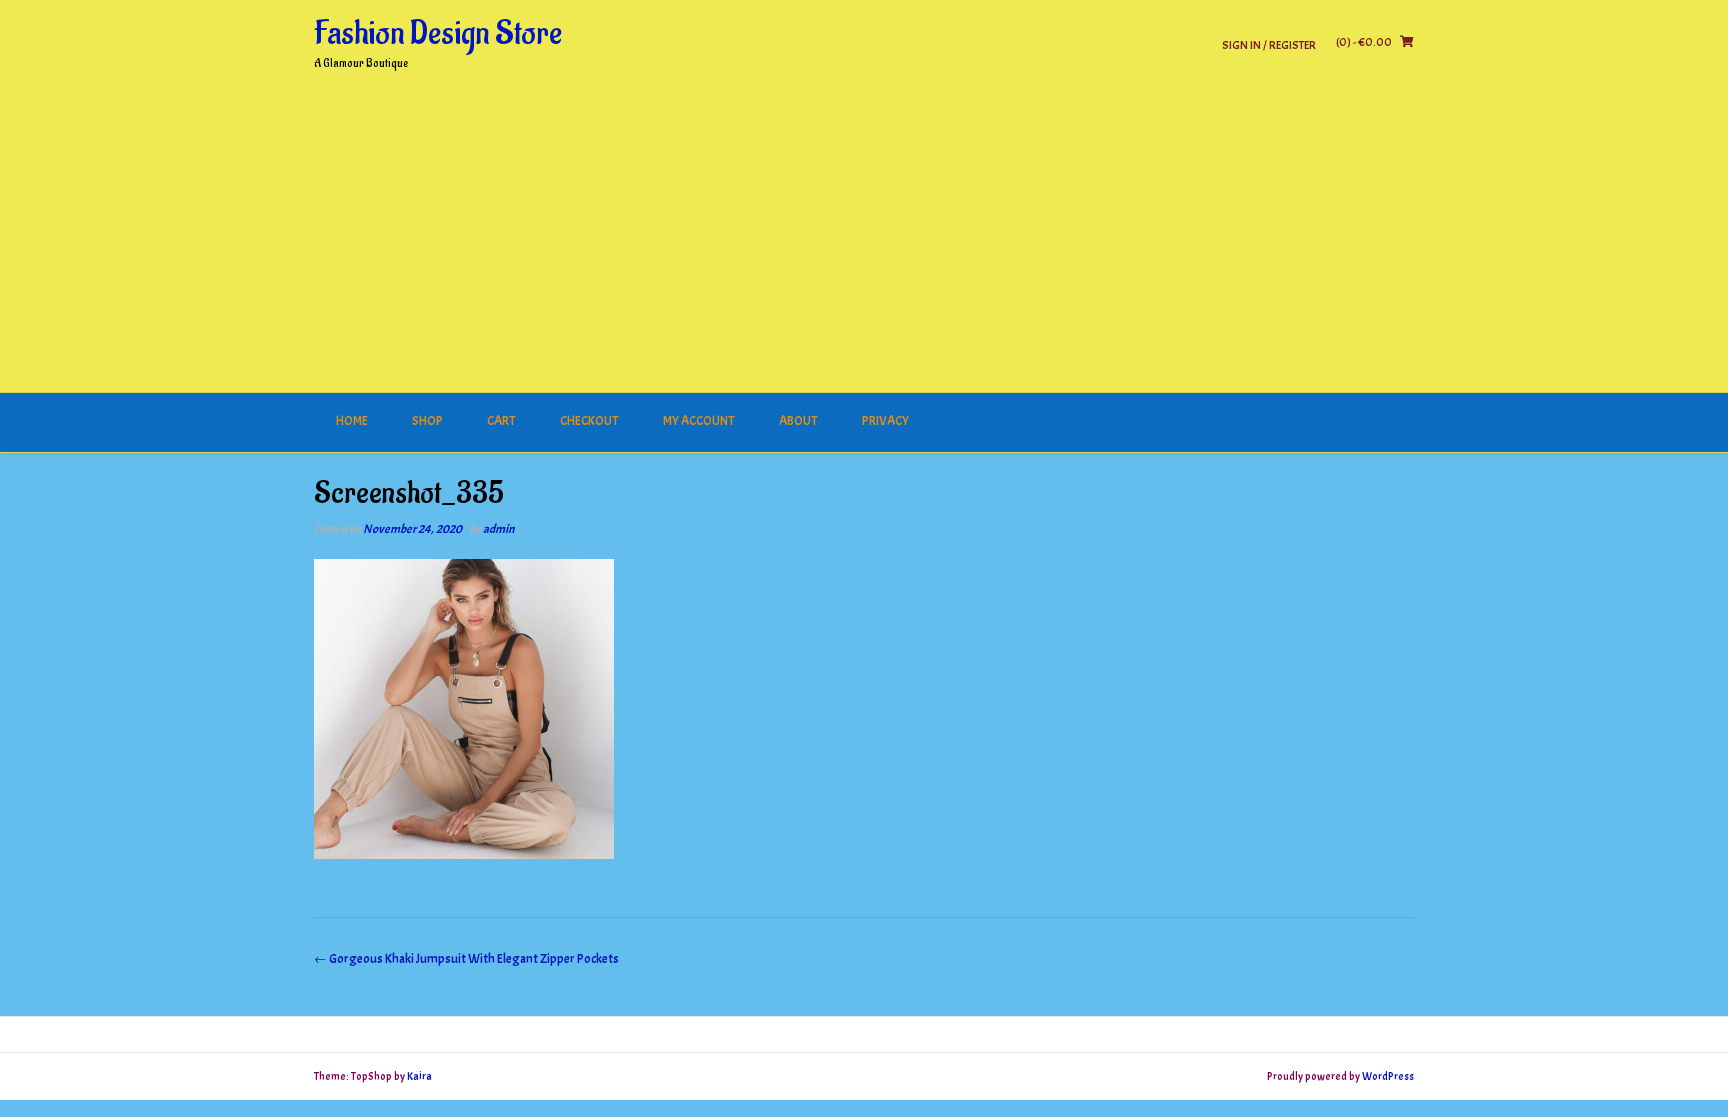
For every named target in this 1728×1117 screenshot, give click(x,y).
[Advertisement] (864, 243)
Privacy (885, 421)
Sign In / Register (1269, 44)
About (798, 421)
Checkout (589, 421)
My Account (699, 421)
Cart (501, 421)
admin (498, 529)
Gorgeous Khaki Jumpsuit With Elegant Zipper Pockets (466, 959)
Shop (427, 421)
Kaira (419, 1076)
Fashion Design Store (438, 34)
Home (352, 421)
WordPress (1388, 1076)
